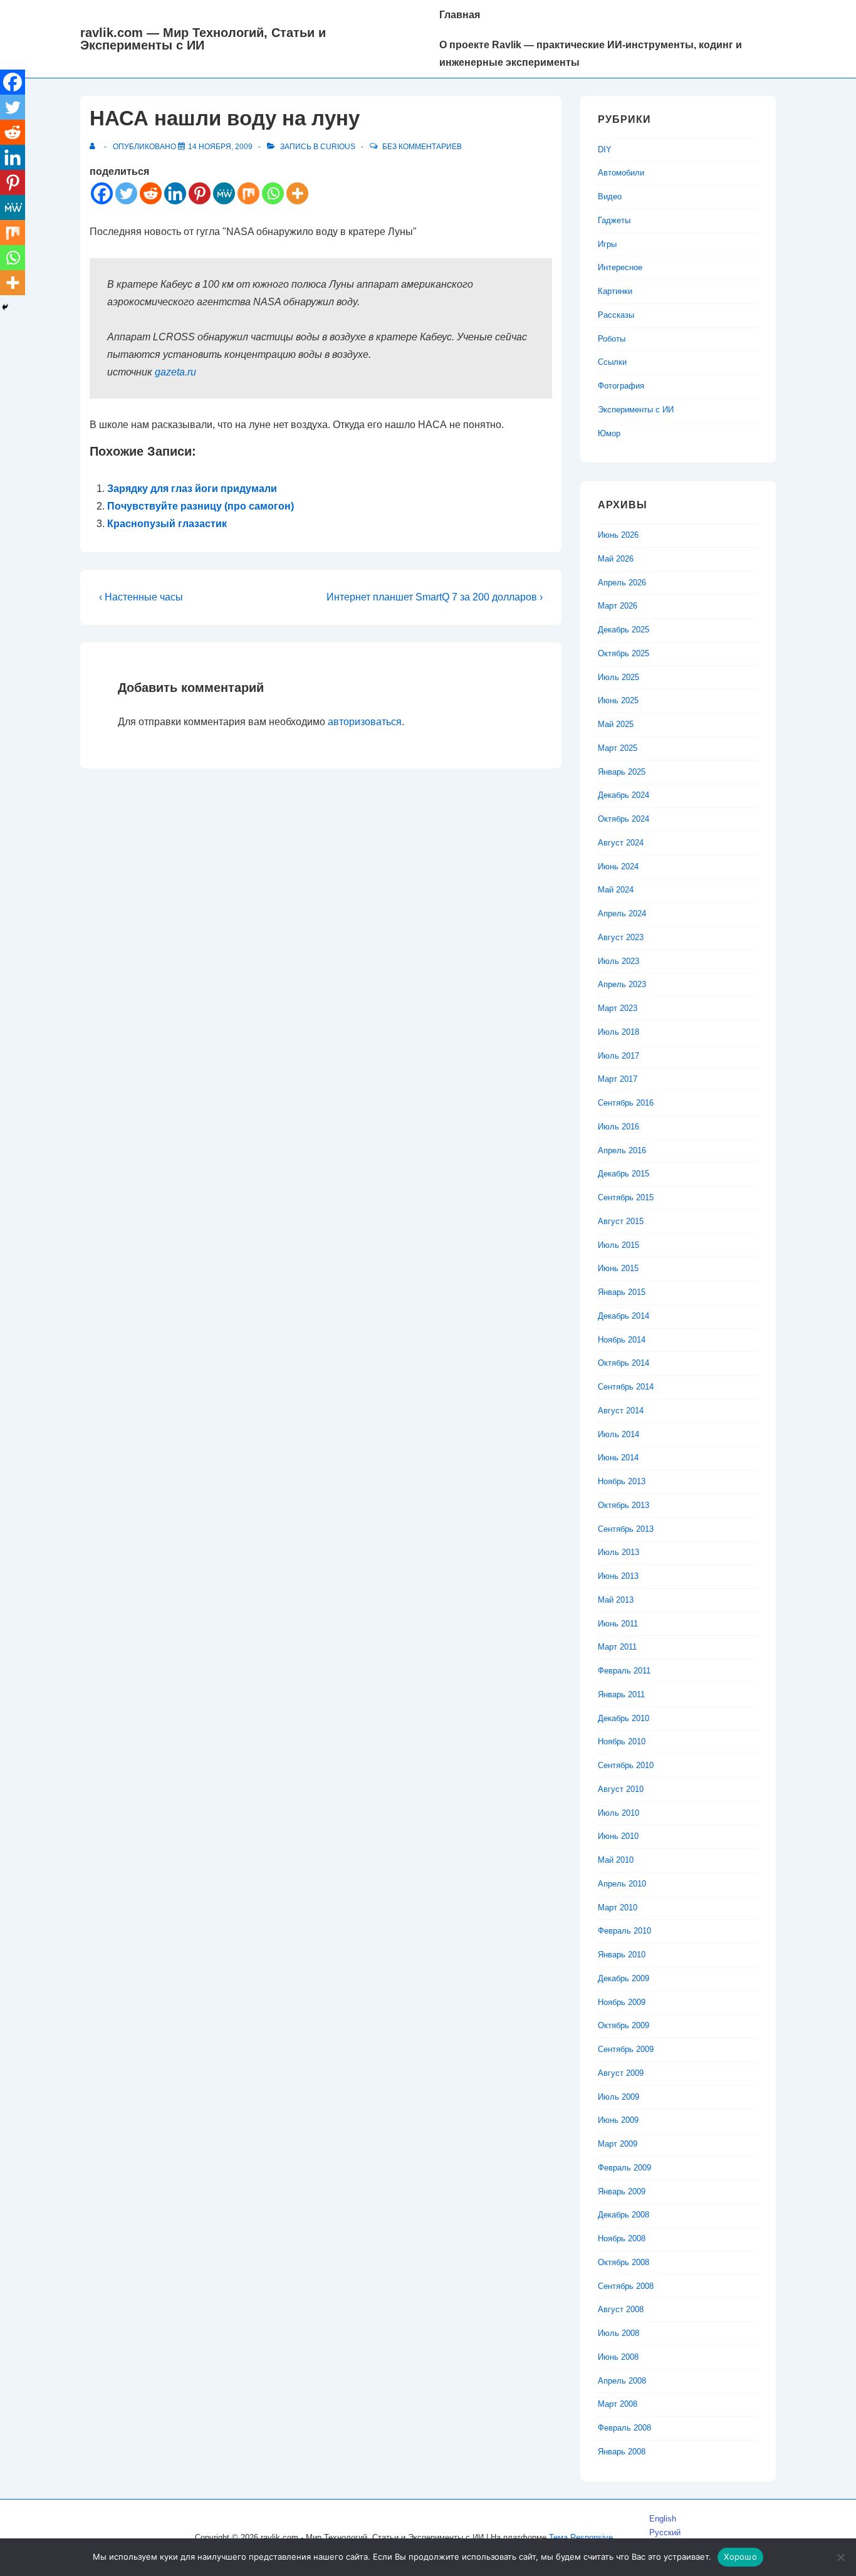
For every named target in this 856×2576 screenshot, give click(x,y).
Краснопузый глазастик (167, 524)
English (663, 2519)
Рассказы (616, 315)
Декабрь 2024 (624, 795)
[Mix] (248, 193)
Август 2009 (621, 2073)
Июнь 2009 (618, 2120)
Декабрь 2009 (624, 1978)
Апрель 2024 (622, 914)
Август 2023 (621, 937)
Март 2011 (617, 1647)
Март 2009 (618, 2144)
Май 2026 (616, 559)
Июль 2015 (619, 1245)
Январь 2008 (622, 2452)
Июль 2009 (619, 2097)
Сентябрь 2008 (626, 2286)
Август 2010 (621, 1789)
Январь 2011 (621, 1694)
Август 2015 (621, 1221)
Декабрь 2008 (624, 2215)
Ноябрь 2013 (622, 1481)
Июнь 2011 (618, 1624)
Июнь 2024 (618, 867)
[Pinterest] (200, 193)
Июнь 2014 (618, 1458)
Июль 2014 (619, 1434)
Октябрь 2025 (624, 653)
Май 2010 (616, 1860)
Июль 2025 (619, 677)
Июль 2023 (619, 961)
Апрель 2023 (622, 984)
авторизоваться (365, 722)
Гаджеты (614, 220)
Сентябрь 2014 (626, 1387)
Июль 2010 (619, 1813)
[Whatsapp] (273, 193)
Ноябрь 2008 (622, 2238)
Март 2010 (618, 1908)
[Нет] (840, 2557)
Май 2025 (616, 724)
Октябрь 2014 (624, 1363)
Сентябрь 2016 (626, 1103)
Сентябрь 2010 (626, 1765)
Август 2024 (621, 843)
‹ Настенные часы (141, 597)
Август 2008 (621, 2309)
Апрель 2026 (622, 583)
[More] (297, 193)
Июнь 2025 (618, 700)
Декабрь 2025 (624, 630)
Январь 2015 (622, 1292)
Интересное (620, 267)
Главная (460, 15)
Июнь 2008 (618, 2357)
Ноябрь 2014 (622, 1340)
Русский (665, 2532)
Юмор (609, 433)
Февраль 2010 (624, 1931)
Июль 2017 (619, 1056)
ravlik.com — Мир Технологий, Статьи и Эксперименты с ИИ (203, 39)
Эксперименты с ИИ (636, 410)
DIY (605, 149)
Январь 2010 (622, 1955)
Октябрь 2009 (624, 2025)
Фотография (621, 386)
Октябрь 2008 (624, 2262)
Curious (338, 147)
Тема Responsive (581, 2537)
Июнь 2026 (618, 535)
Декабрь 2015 (624, 1174)
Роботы (612, 339)
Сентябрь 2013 (626, 1529)
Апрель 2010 (622, 1884)
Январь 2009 (622, 2191)
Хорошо (740, 2557)
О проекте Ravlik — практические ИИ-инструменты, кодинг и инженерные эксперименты (591, 54)
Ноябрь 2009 (622, 2002)
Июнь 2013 (618, 1576)
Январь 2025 (622, 772)
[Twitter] (126, 193)
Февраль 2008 (624, 2428)
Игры (607, 244)
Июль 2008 (619, 2333)
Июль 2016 (619, 1127)
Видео (610, 196)
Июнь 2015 (618, 1268)
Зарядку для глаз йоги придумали (192, 489)
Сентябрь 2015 (626, 1197)
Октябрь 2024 (624, 819)
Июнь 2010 (618, 1836)
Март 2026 (618, 606)
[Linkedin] (175, 193)
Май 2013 (616, 1600)
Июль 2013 (619, 1552)
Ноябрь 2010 (622, 1741)
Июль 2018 (619, 1032)
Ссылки (612, 362)
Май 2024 (616, 890)
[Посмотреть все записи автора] (95, 147)
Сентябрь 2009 (626, 2049)
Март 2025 (618, 748)
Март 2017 (618, 1079)
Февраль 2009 (624, 2168)
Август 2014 (621, 1411)
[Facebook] (102, 193)
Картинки (615, 291)
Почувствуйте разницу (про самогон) (201, 506)
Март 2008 (618, 2404)
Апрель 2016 (622, 1150)
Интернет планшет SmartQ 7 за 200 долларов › (435, 597)
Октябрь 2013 (624, 1505)
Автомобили (621, 173)
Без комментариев (422, 147)
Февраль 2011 (624, 1671)
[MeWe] (224, 193)
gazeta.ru (175, 372)
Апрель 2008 (622, 2381)
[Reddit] (151, 193)
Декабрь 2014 (624, 1316)
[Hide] (5, 307)
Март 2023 (618, 1008)
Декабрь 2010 (624, 1718)
